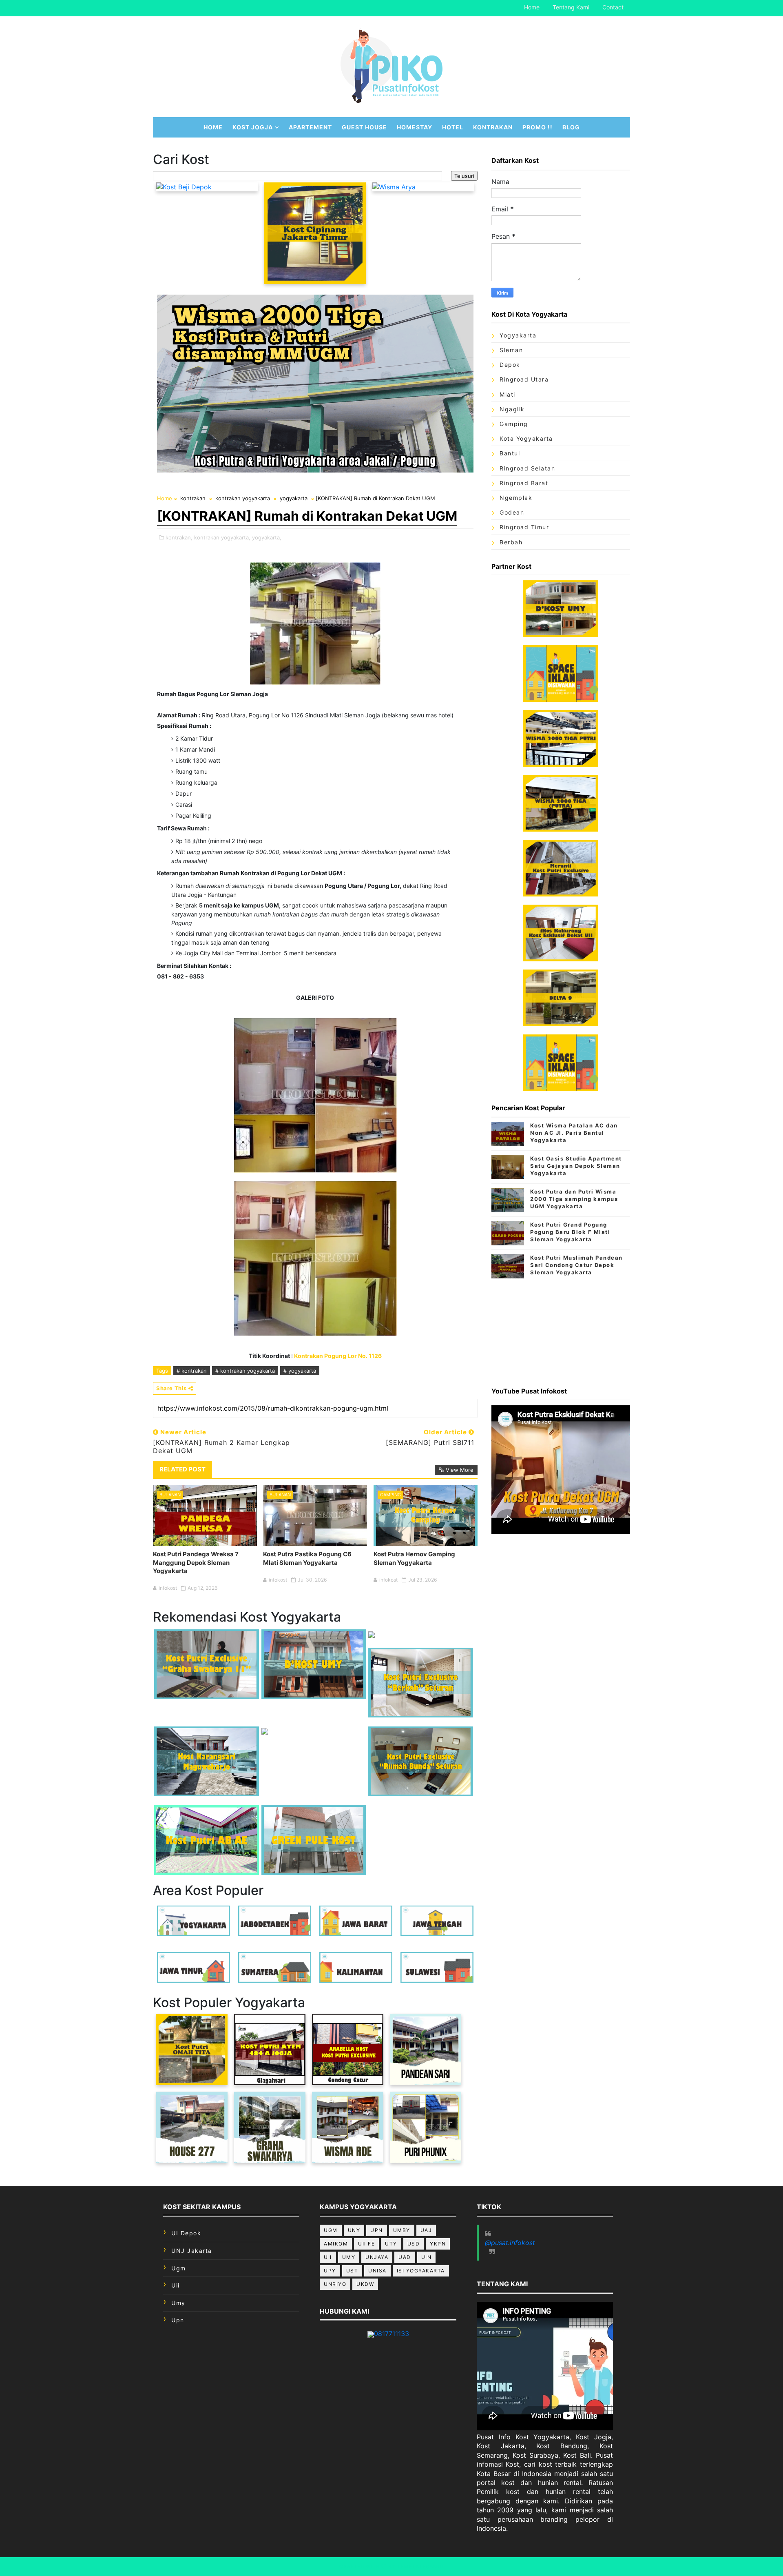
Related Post (182, 1469)
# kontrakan (192, 1371)
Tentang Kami (571, 7)
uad (405, 2257)
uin (427, 2257)
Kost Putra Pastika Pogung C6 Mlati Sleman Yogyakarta (307, 1558)
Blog (571, 127)
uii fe (366, 2244)
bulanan (170, 1495)
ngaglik (512, 409)
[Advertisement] (561, 1329)
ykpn (438, 2244)
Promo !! (537, 127)
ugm (179, 2268)
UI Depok (186, 2233)
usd (414, 2244)
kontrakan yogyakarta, (222, 537)
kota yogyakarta (526, 438)
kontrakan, (179, 537)
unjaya (377, 2257)
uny (354, 2230)
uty (391, 2244)
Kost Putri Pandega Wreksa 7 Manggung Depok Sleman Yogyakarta (196, 1562)
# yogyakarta (300, 1371)
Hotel (453, 127)
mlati (508, 394)
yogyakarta (294, 498)
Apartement (310, 127)
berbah (511, 542)
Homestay (415, 127)
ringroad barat (524, 483)
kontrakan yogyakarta (243, 498)
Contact (613, 7)
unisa (377, 2271)
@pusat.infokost (510, 2243)
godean (512, 512)
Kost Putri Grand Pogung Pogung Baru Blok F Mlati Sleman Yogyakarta (570, 1232)
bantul (510, 453)
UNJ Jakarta (192, 2251)
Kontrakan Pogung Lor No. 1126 (338, 1356)
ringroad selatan (527, 468)
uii (176, 2285)
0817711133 (391, 2334)
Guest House (364, 127)
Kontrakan (493, 127)
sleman (511, 350)
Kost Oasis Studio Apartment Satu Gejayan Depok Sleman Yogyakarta (576, 1166)
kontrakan (193, 498)
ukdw (365, 2284)
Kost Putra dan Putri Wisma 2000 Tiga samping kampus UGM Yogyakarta (574, 1199)
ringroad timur (524, 527)
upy (330, 2271)
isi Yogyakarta (421, 2271)
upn (178, 2320)
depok (510, 365)
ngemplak (516, 498)
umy (178, 2303)
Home (532, 7)
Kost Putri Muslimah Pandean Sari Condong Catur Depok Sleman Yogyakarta (576, 1265)
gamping (390, 1495)
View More (460, 1470)
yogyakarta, (267, 537)
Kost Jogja (253, 127)
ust (352, 2271)
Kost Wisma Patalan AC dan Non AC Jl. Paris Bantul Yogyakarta (574, 1133)
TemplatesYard (420, 2566)
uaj (426, 2230)
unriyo (335, 2284)
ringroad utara (524, 379)
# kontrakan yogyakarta (245, 1371)
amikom (336, 2244)
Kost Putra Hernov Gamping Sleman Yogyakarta (414, 1558)
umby (402, 2230)
